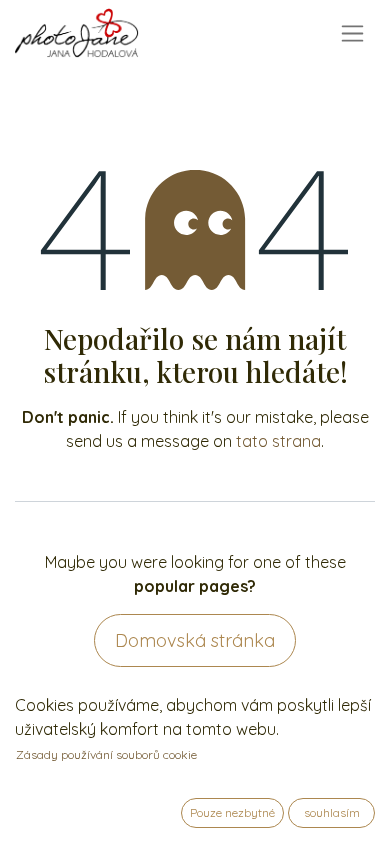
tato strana (278, 441)
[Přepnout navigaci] (352, 33)
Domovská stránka (195, 640)
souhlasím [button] (332, 812)
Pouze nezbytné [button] (232, 812)
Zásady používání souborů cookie (106, 754)
